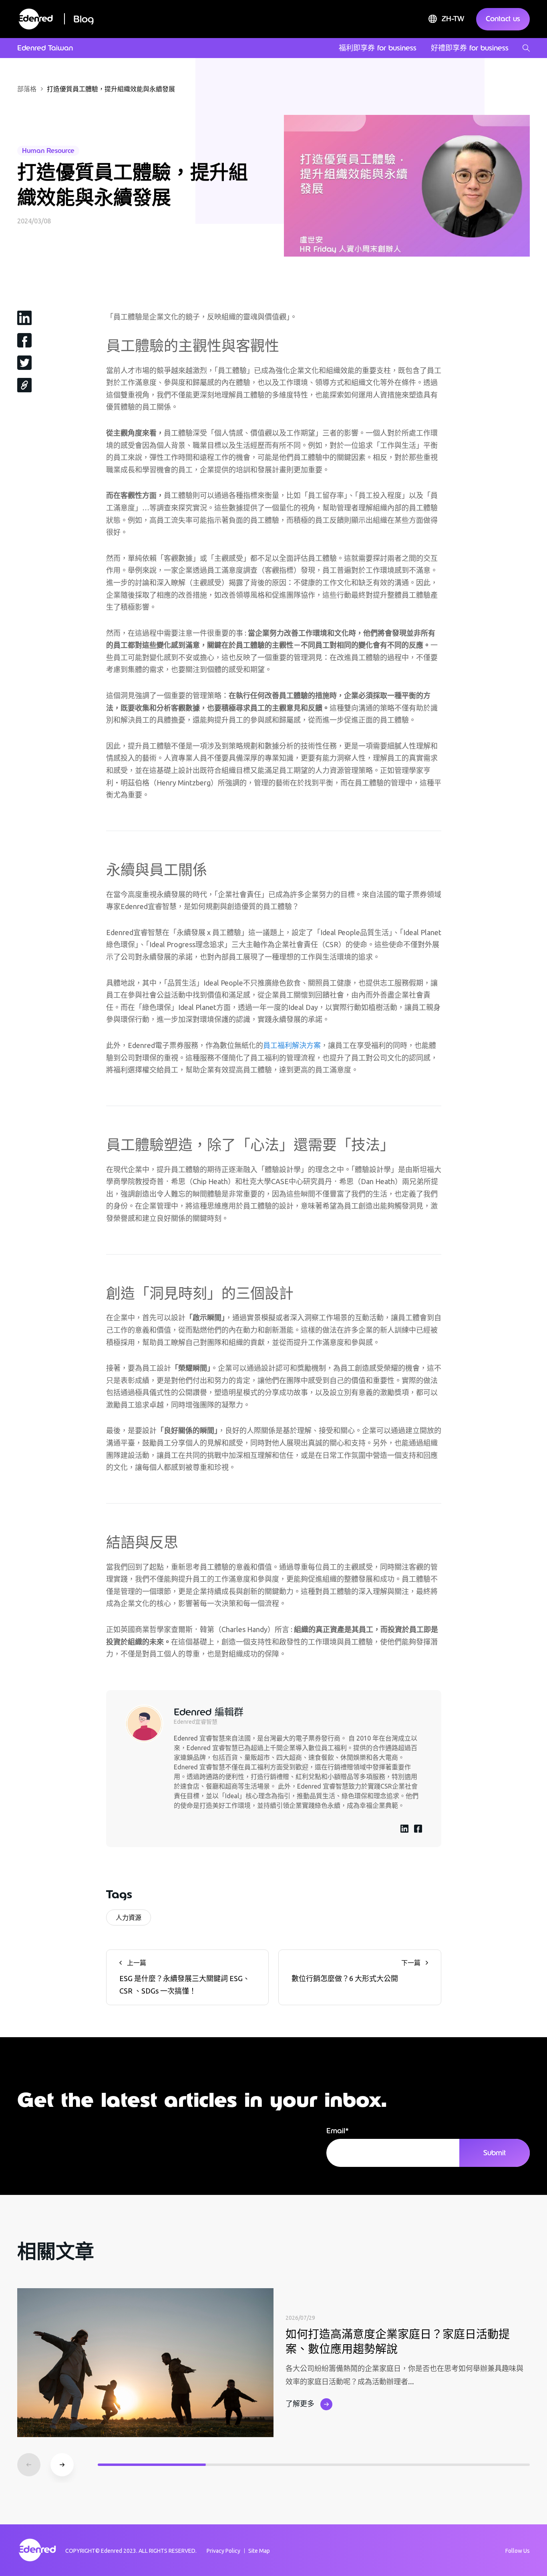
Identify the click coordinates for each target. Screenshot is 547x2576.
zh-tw (453, 19)
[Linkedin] (24, 317)
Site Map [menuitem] (259, 2551)
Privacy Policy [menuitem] (223, 2551)
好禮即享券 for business (470, 48)
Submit (495, 2153)
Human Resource (48, 151)
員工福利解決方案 (292, 1045)
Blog (84, 19)
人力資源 (129, 1917)
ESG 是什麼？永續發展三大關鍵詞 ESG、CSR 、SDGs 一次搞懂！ (185, 1977)
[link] (24, 385)
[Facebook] (24, 340)
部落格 (27, 89)
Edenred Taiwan (45, 48)
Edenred (112, 2551)
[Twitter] (24, 362)
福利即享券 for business (378, 48)
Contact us (503, 19)
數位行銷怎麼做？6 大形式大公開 (356, 1971)
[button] (62, 2465)
